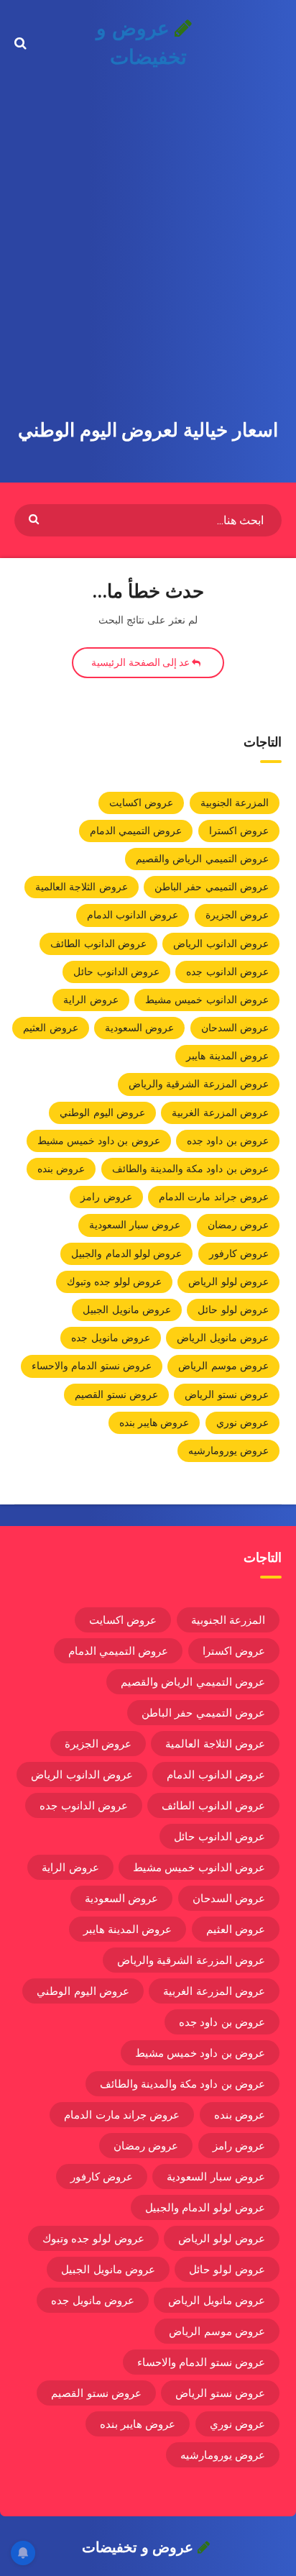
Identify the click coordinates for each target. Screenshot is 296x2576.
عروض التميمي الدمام (136, 831)
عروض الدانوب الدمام (133, 915)
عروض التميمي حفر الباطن (212, 887)
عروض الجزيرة (237, 915)
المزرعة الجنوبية (235, 803)
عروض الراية (91, 1000)
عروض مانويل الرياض (223, 1338)
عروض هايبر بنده (154, 1422)
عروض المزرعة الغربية (220, 1113)
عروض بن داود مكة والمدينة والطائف (191, 1169)
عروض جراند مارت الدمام (214, 1197)
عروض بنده (61, 1169)
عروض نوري (242, 1422)
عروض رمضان (238, 1225)
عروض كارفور (239, 1253)
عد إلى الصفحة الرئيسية (142, 662)
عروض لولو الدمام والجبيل (126, 1253)
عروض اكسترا (239, 831)
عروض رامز (106, 1197)
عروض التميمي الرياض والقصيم (202, 859)
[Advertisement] (148, 242)
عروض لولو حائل (233, 1310)
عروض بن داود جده (228, 1141)
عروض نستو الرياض (227, 1394)
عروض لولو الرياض (228, 1282)
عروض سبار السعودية (135, 1225)
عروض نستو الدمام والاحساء (92, 1366)
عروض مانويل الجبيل (127, 1310)
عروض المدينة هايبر (227, 1056)
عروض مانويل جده (111, 1338)
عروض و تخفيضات (141, 43)
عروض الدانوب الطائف (98, 944)
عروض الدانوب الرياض (221, 944)
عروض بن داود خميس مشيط (99, 1141)
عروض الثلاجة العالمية (82, 887)
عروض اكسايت (141, 803)
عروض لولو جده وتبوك (114, 1282)
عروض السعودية (139, 1028)
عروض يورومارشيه (228, 1451)
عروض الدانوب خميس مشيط (207, 1000)
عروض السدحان (235, 1028)
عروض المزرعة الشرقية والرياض (199, 1084)
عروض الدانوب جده (227, 972)
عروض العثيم (50, 1028)
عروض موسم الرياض (223, 1366)
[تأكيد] (36, 518)
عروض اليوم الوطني (102, 1113)
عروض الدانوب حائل (116, 972)
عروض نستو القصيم (116, 1394)
